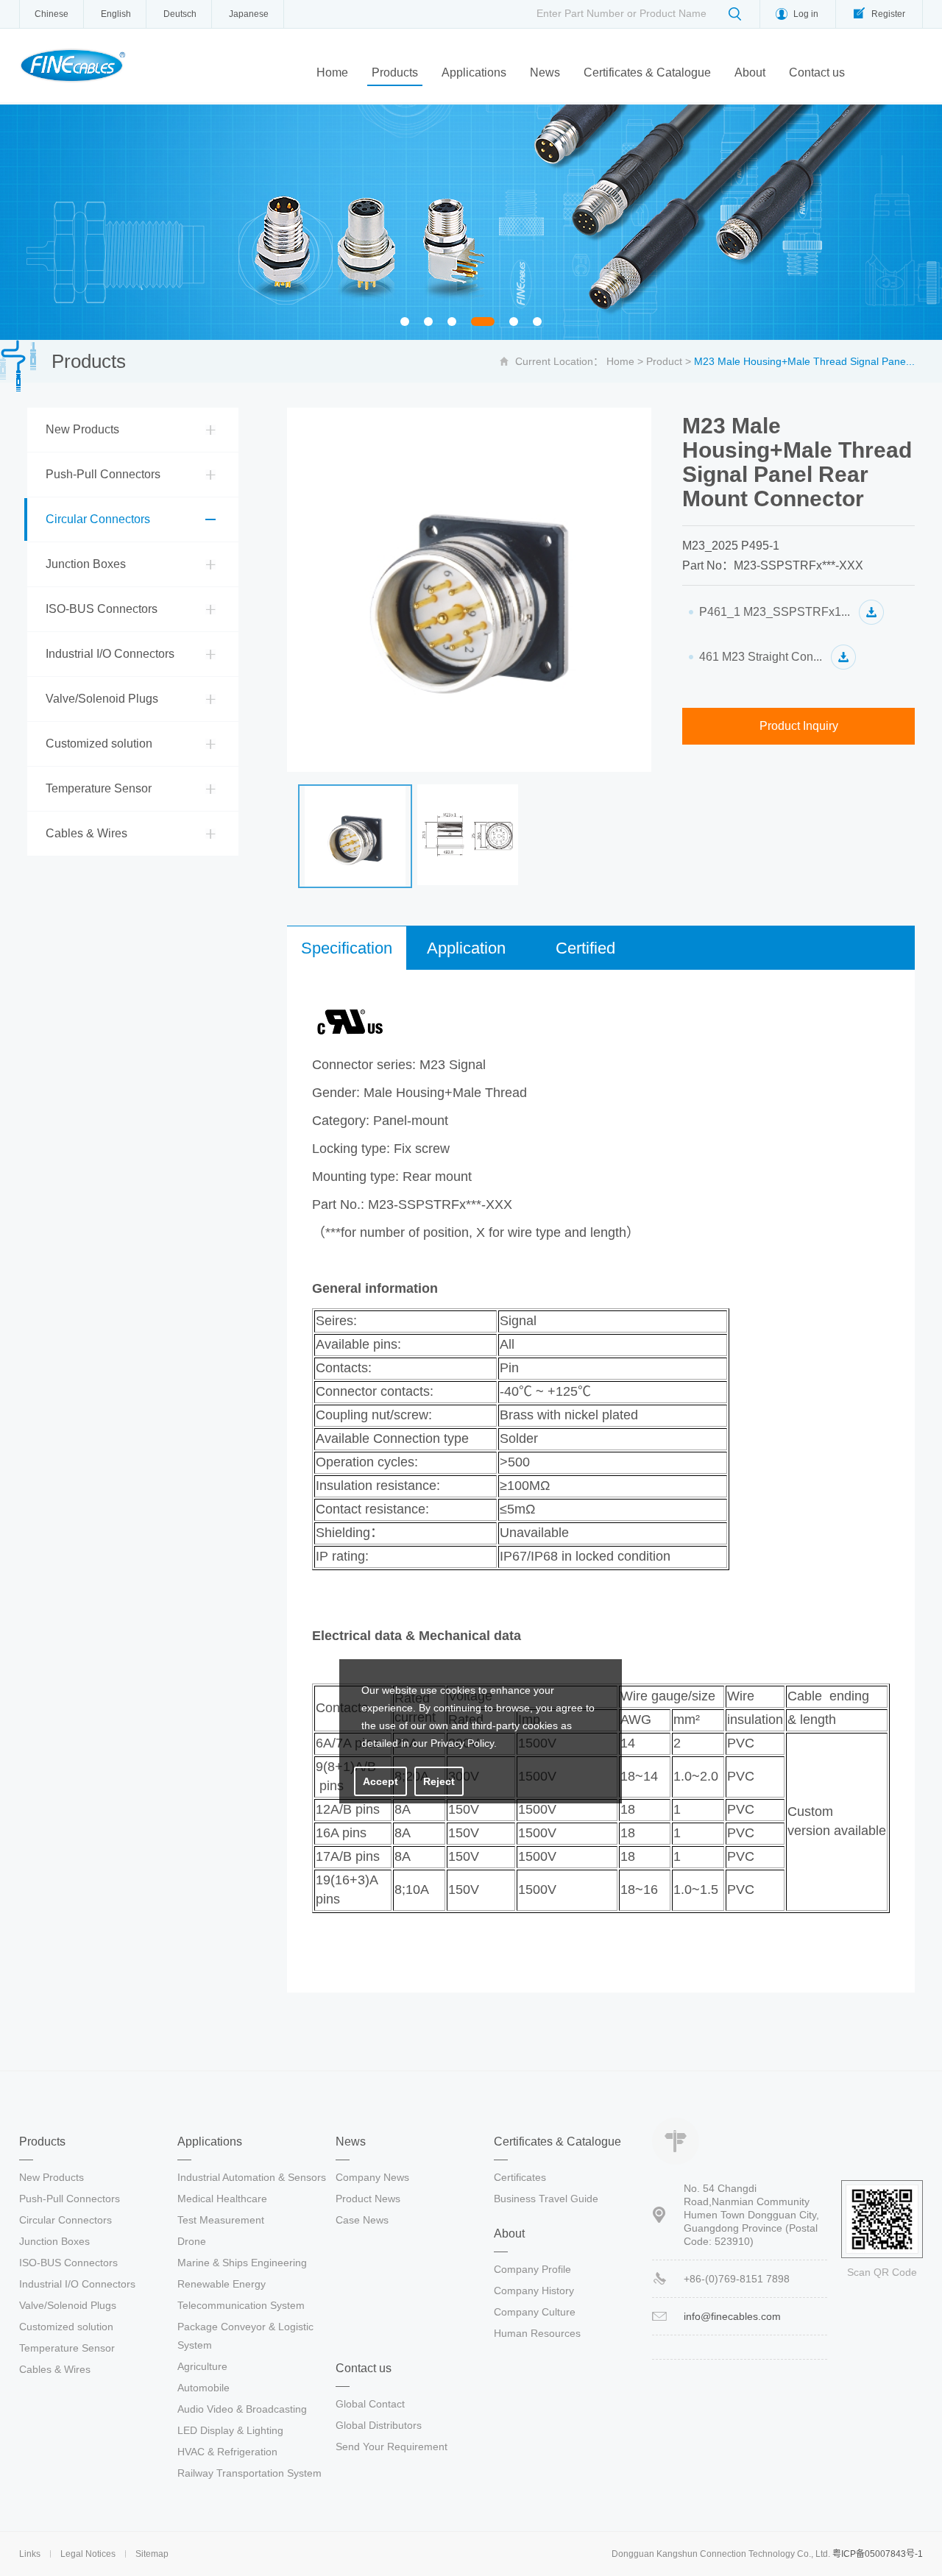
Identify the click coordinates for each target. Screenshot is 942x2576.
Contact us (817, 72)
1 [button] (409, 323)
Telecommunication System (241, 2305)
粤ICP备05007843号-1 (878, 2554)
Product (664, 361)
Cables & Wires (86, 833)
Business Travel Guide (546, 2199)
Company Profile (532, 2269)
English (116, 14)
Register (888, 14)
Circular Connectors (98, 519)
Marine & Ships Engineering (242, 2263)
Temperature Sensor (99, 788)
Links (30, 2554)
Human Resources (537, 2333)
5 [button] (518, 323)
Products (395, 72)
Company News (372, 2177)
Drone (192, 2241)
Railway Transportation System (249, 2473)
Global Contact (370, 2404)
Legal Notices (88, 2554)
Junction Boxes (86, 564)
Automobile (203, 2388)
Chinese (52, 14)
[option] (471, 222)
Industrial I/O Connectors (110, 654)
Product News (368, 2199)
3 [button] (456, 323)
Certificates (520, 2177)
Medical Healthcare (222, 2199)
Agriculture (202, 2366)
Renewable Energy (222, 2284)
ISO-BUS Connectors (102, 609)
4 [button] (483, 323)
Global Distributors (379, 2425)
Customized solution (99, 744)
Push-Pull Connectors (103, 474)
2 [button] (432, 323)
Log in (806, 14)
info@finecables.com (732, 2316)
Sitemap (152, 2554)
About (750, 72)
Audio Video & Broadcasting (242, 2409)
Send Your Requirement (392, 2447)
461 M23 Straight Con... (761, 657)
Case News (362, 2220)
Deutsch (180, 14)
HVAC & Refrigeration (227, 2452)
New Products (82, 429)
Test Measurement (221, 2220)
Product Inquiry (799, 726)
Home (332, 72)
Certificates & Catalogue (647, 72)
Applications (474, 72)
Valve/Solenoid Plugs (102, 699)
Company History (534, 2291)
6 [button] (541, 323)
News (545, 72)
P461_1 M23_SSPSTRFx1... (775, 612)
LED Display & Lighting (230, 2430)
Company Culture (535, 2312)
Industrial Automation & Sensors (252, 2177)
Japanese (249, 14)
